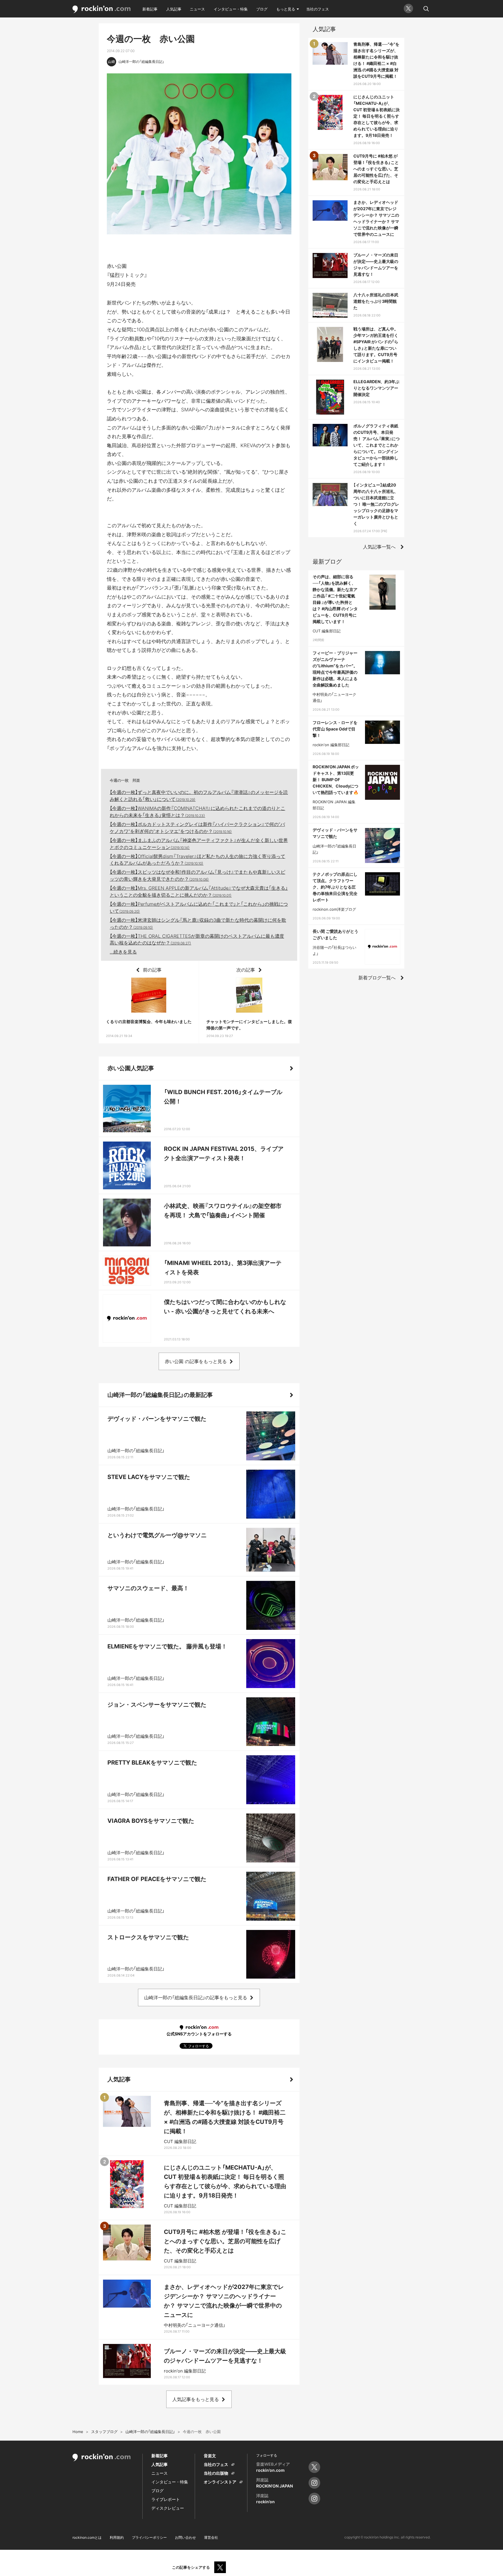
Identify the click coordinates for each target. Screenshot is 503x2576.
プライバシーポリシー (149, 2537)
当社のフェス (318, 9)
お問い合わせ (185, 2537)
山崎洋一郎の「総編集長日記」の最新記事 (160, 1395)
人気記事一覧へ (379, 547)
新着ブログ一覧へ (377, 978)
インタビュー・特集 (231, 9)
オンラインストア (220, 2482)
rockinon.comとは (87, 2537)
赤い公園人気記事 (131, 1068)
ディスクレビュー (168, 2508)
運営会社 (211, 2537)
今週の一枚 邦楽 (125, 780)
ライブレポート (166, 2499)
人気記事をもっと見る (196, 2399)
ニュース (197, 9)
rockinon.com (102, 9)
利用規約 (117, 2537)
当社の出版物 (216, 2473)
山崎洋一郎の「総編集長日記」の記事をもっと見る (196, 1998)
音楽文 (210, 2456)
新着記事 (150, 9)
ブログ (262, 9)
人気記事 (174, 9)
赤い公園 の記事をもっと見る (196, 1361)
